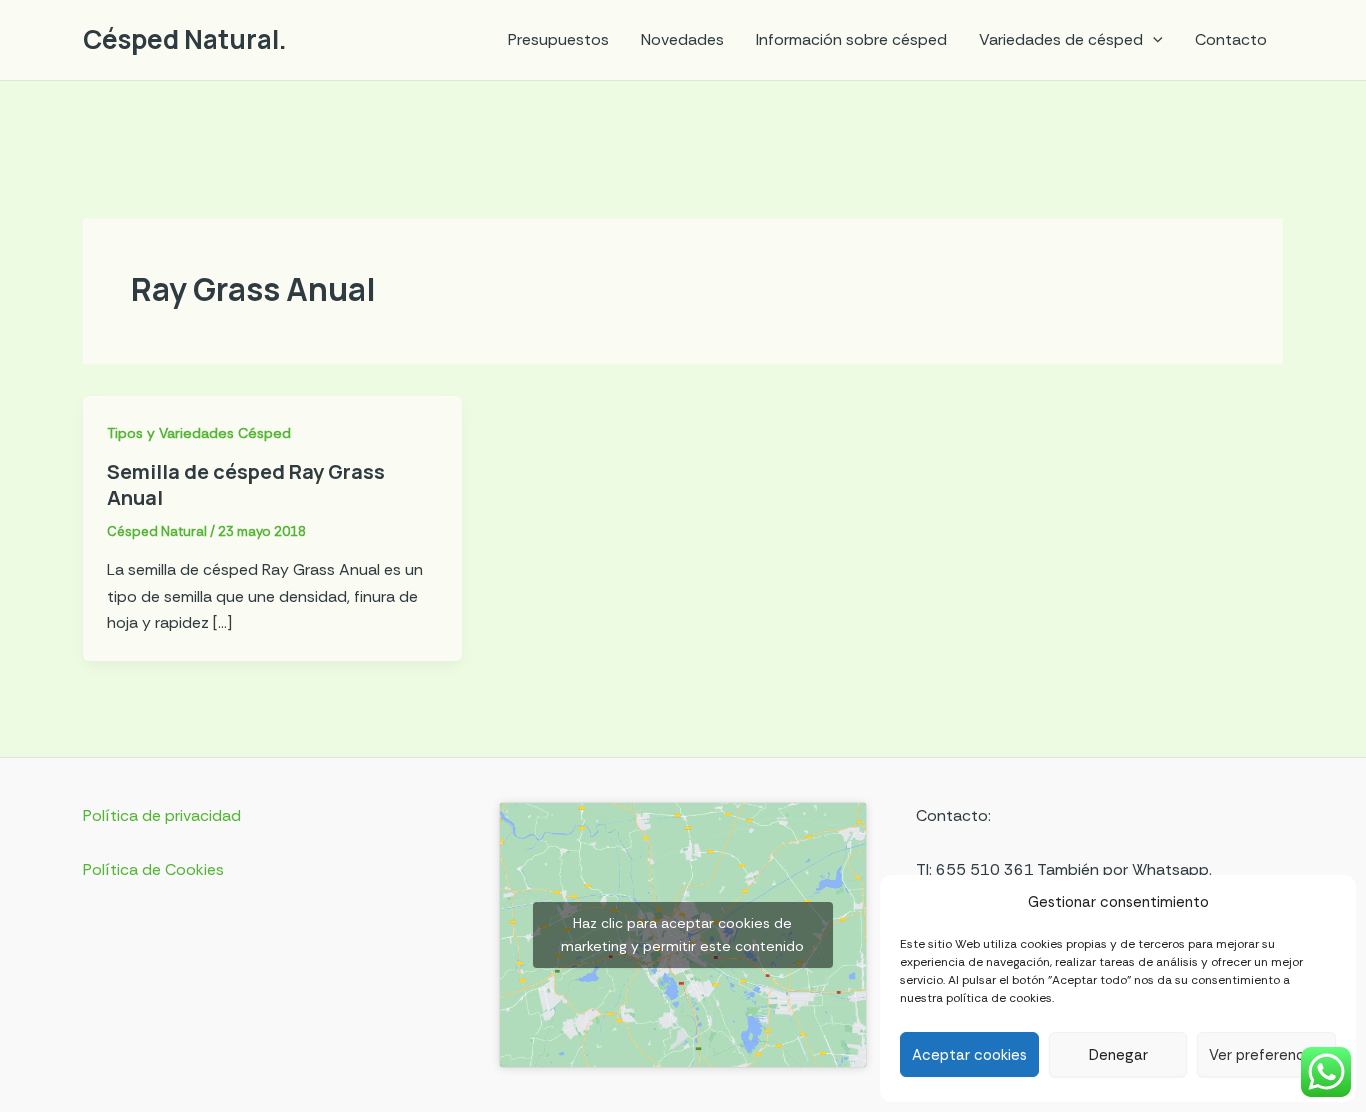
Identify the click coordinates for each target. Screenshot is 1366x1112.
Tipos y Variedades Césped (199, 433)
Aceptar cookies (969, 1055)
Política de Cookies (153, 869)
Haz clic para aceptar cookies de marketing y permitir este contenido (682, 934)
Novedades (682, 39)
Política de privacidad (162, 815)
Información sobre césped (851, 39)
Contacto (1231, 39)
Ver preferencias (1266, 1055)
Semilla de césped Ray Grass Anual (246, 484)
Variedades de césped (1061, 39)
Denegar (1118, 1055)
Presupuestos (558, 39)
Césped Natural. (185, 39)
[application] (1153, 40)
